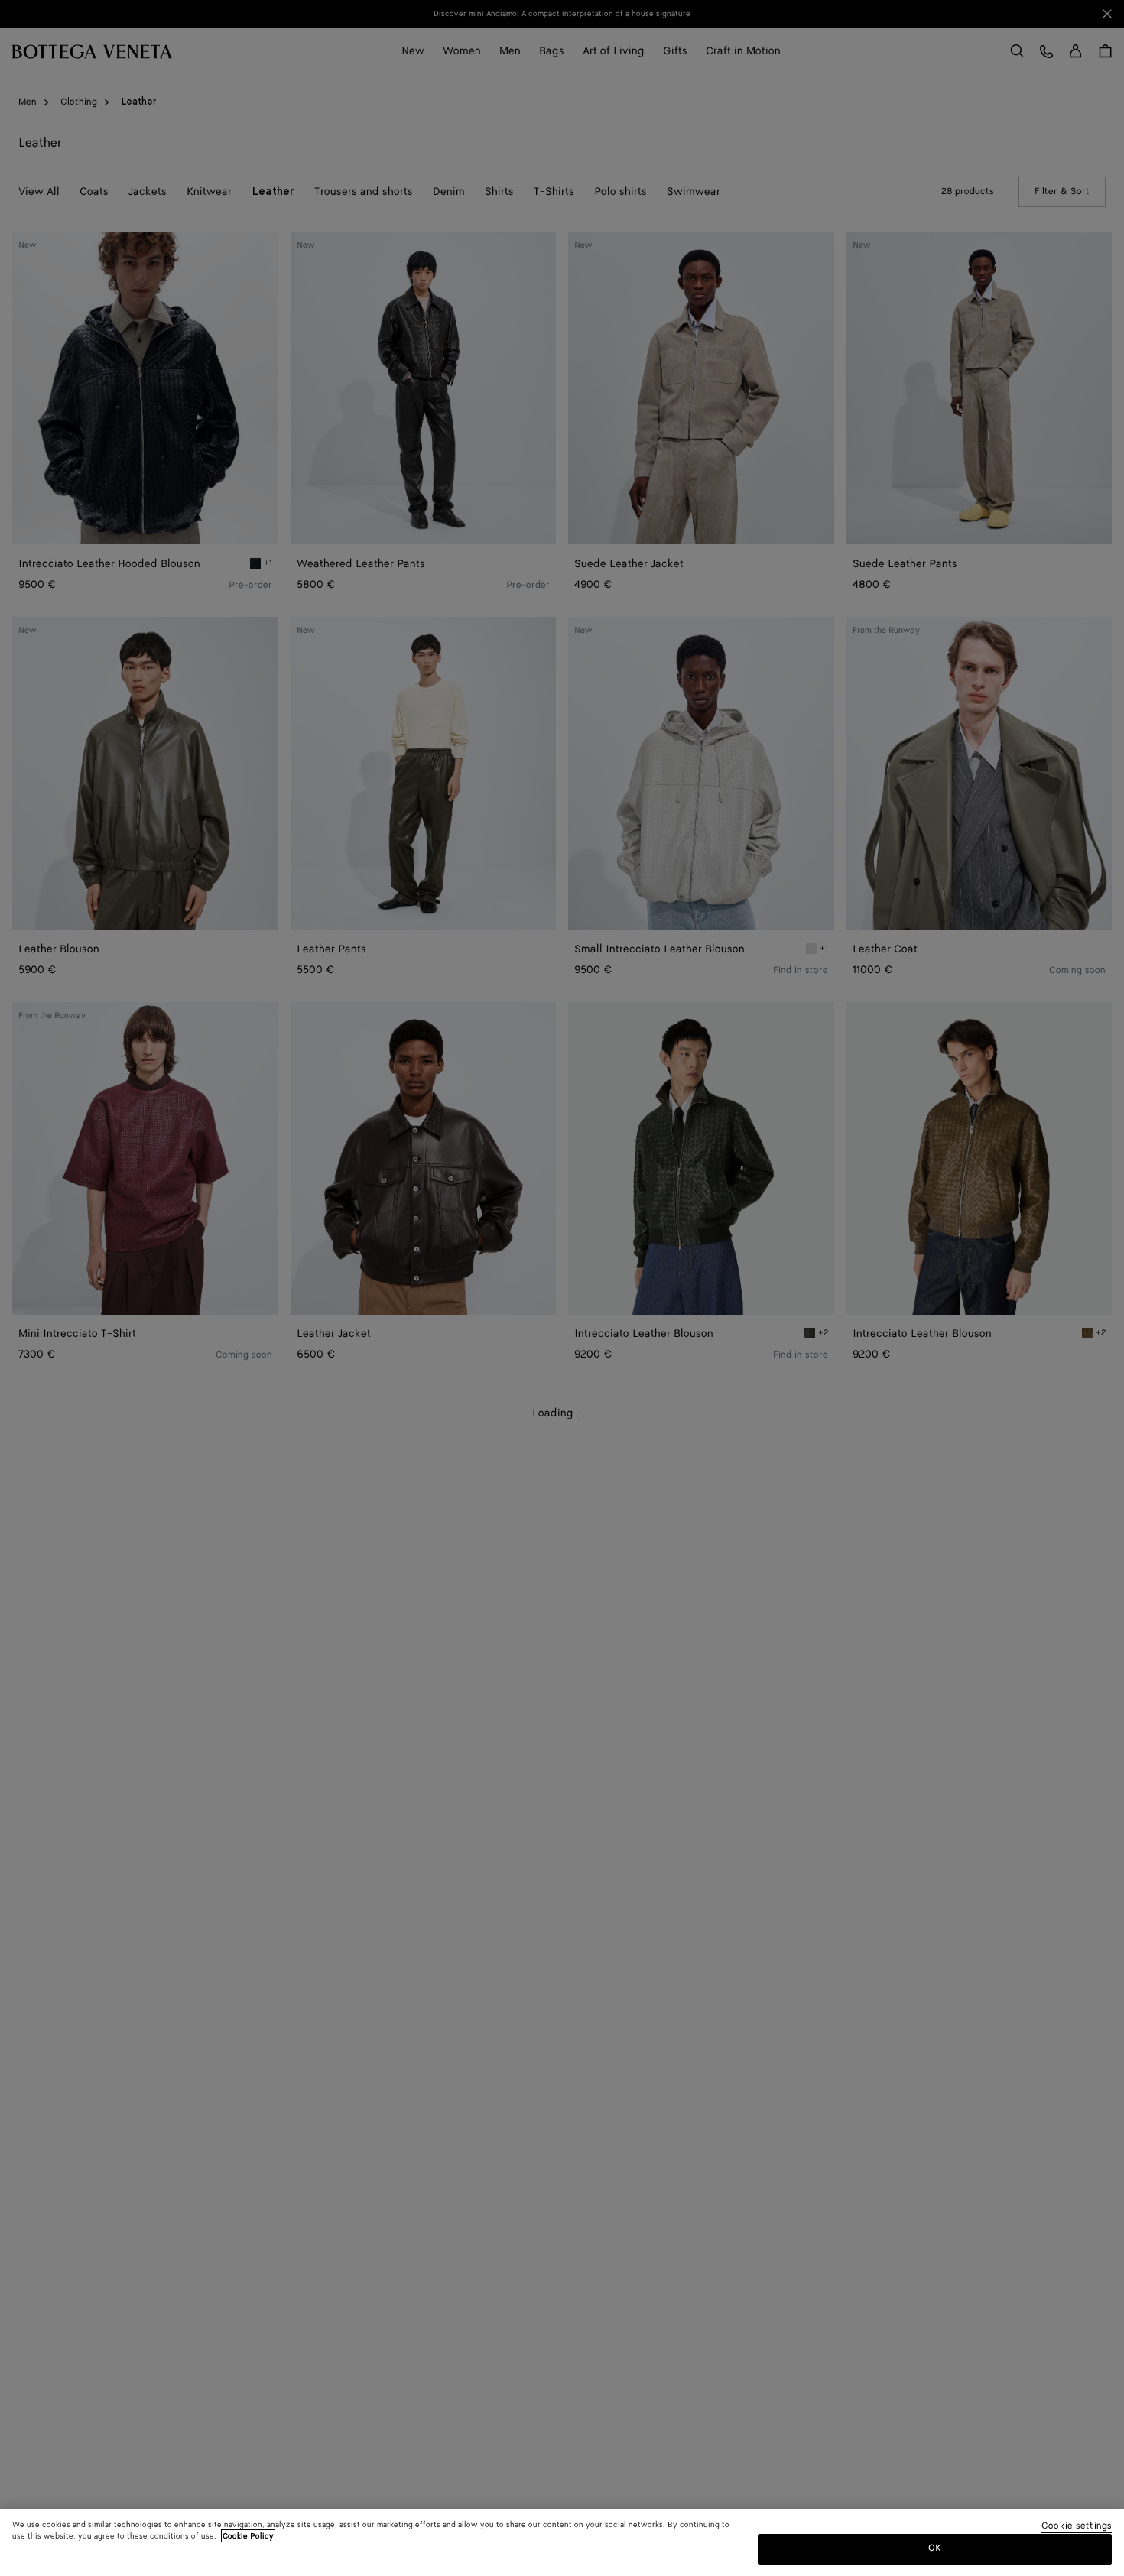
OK (935, 2548)
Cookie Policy (248, 2536)
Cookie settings (1077, 2527)
